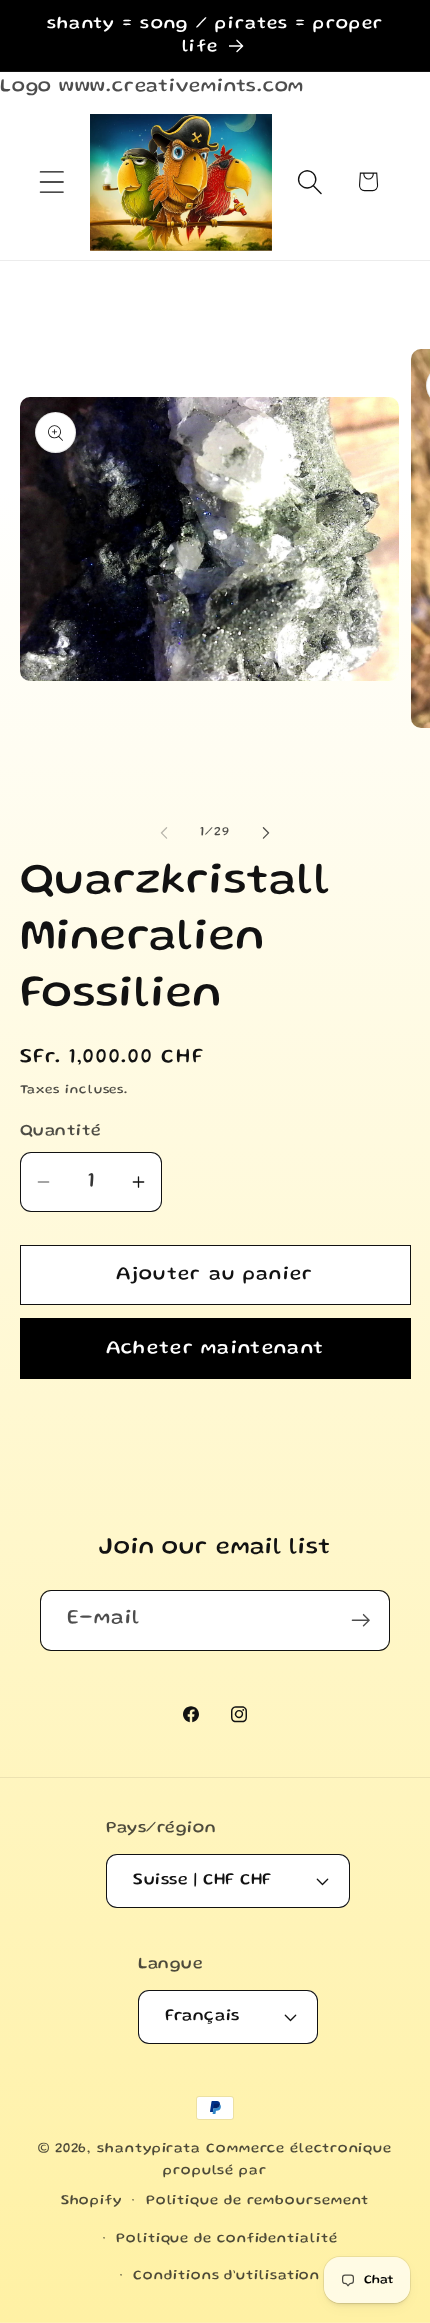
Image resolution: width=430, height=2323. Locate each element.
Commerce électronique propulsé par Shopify (227, 2175)
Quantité (61, 1131)
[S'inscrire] (360, 1620)
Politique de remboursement (258, 2201)
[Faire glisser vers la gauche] (164, 833)
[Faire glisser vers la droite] (266, 833)
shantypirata (149, 2149)
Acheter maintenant (215, 1349)
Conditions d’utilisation (226, 2276)
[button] (51, 181)
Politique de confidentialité (226, 2239)
